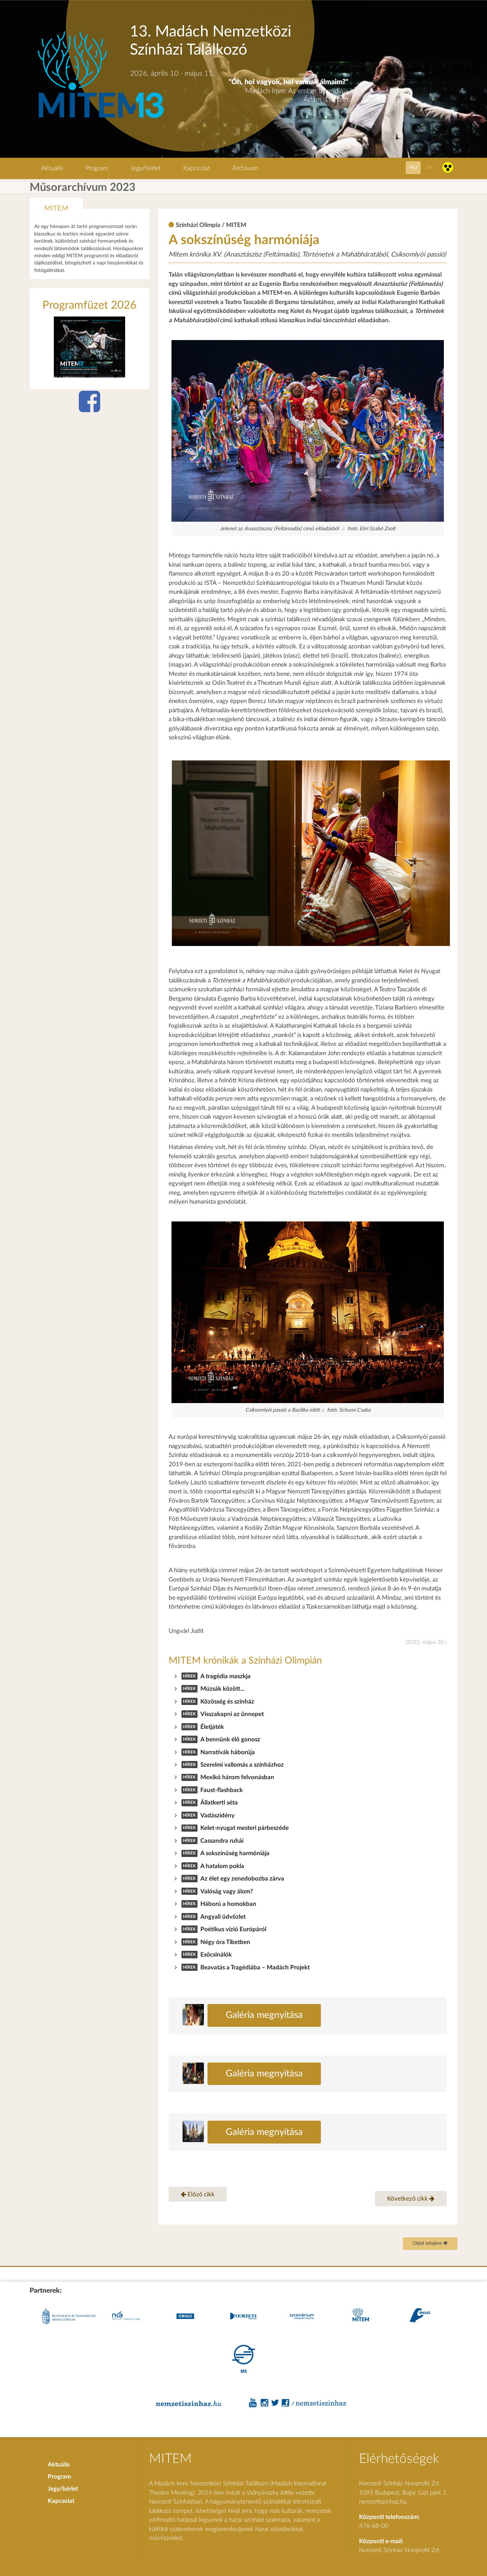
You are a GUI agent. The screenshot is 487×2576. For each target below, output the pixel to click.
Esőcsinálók (216, 1955)
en (429, 168)
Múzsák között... (222, 1689)
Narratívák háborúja (228, 1752)
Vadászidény (217, 1815)
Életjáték (212, 1727)
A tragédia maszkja (225, 1676)
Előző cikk (200, 2194)
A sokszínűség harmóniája (235, 1853)
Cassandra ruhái (222, 1841)
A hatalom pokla (222, 1866)
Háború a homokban (228, 1904)
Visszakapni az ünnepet (232, 1714)
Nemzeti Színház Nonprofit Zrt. (400, 2550)
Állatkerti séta (219, 1803)
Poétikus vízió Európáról (233, 1929)
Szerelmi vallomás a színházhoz (242, 1765)
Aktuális (52, 168)
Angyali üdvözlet (223, 1917)
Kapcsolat (197, 168)
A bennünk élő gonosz (230, 1739)
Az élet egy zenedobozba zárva (242, 1879)
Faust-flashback (222, 1790)
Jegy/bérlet (146, 168)
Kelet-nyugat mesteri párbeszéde (245, 1828)
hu (413, 168)
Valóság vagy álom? (227, 1891)
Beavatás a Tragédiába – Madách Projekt (255, 1967)
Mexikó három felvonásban (237, 1777)
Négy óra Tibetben (225, 1942)
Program (97, 168)
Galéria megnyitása (264, 2015)
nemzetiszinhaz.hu (383, 2502)
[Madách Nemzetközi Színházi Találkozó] (100, 119)
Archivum (245, 168)
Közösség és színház (227, 1702)
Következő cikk (408, 2199)
